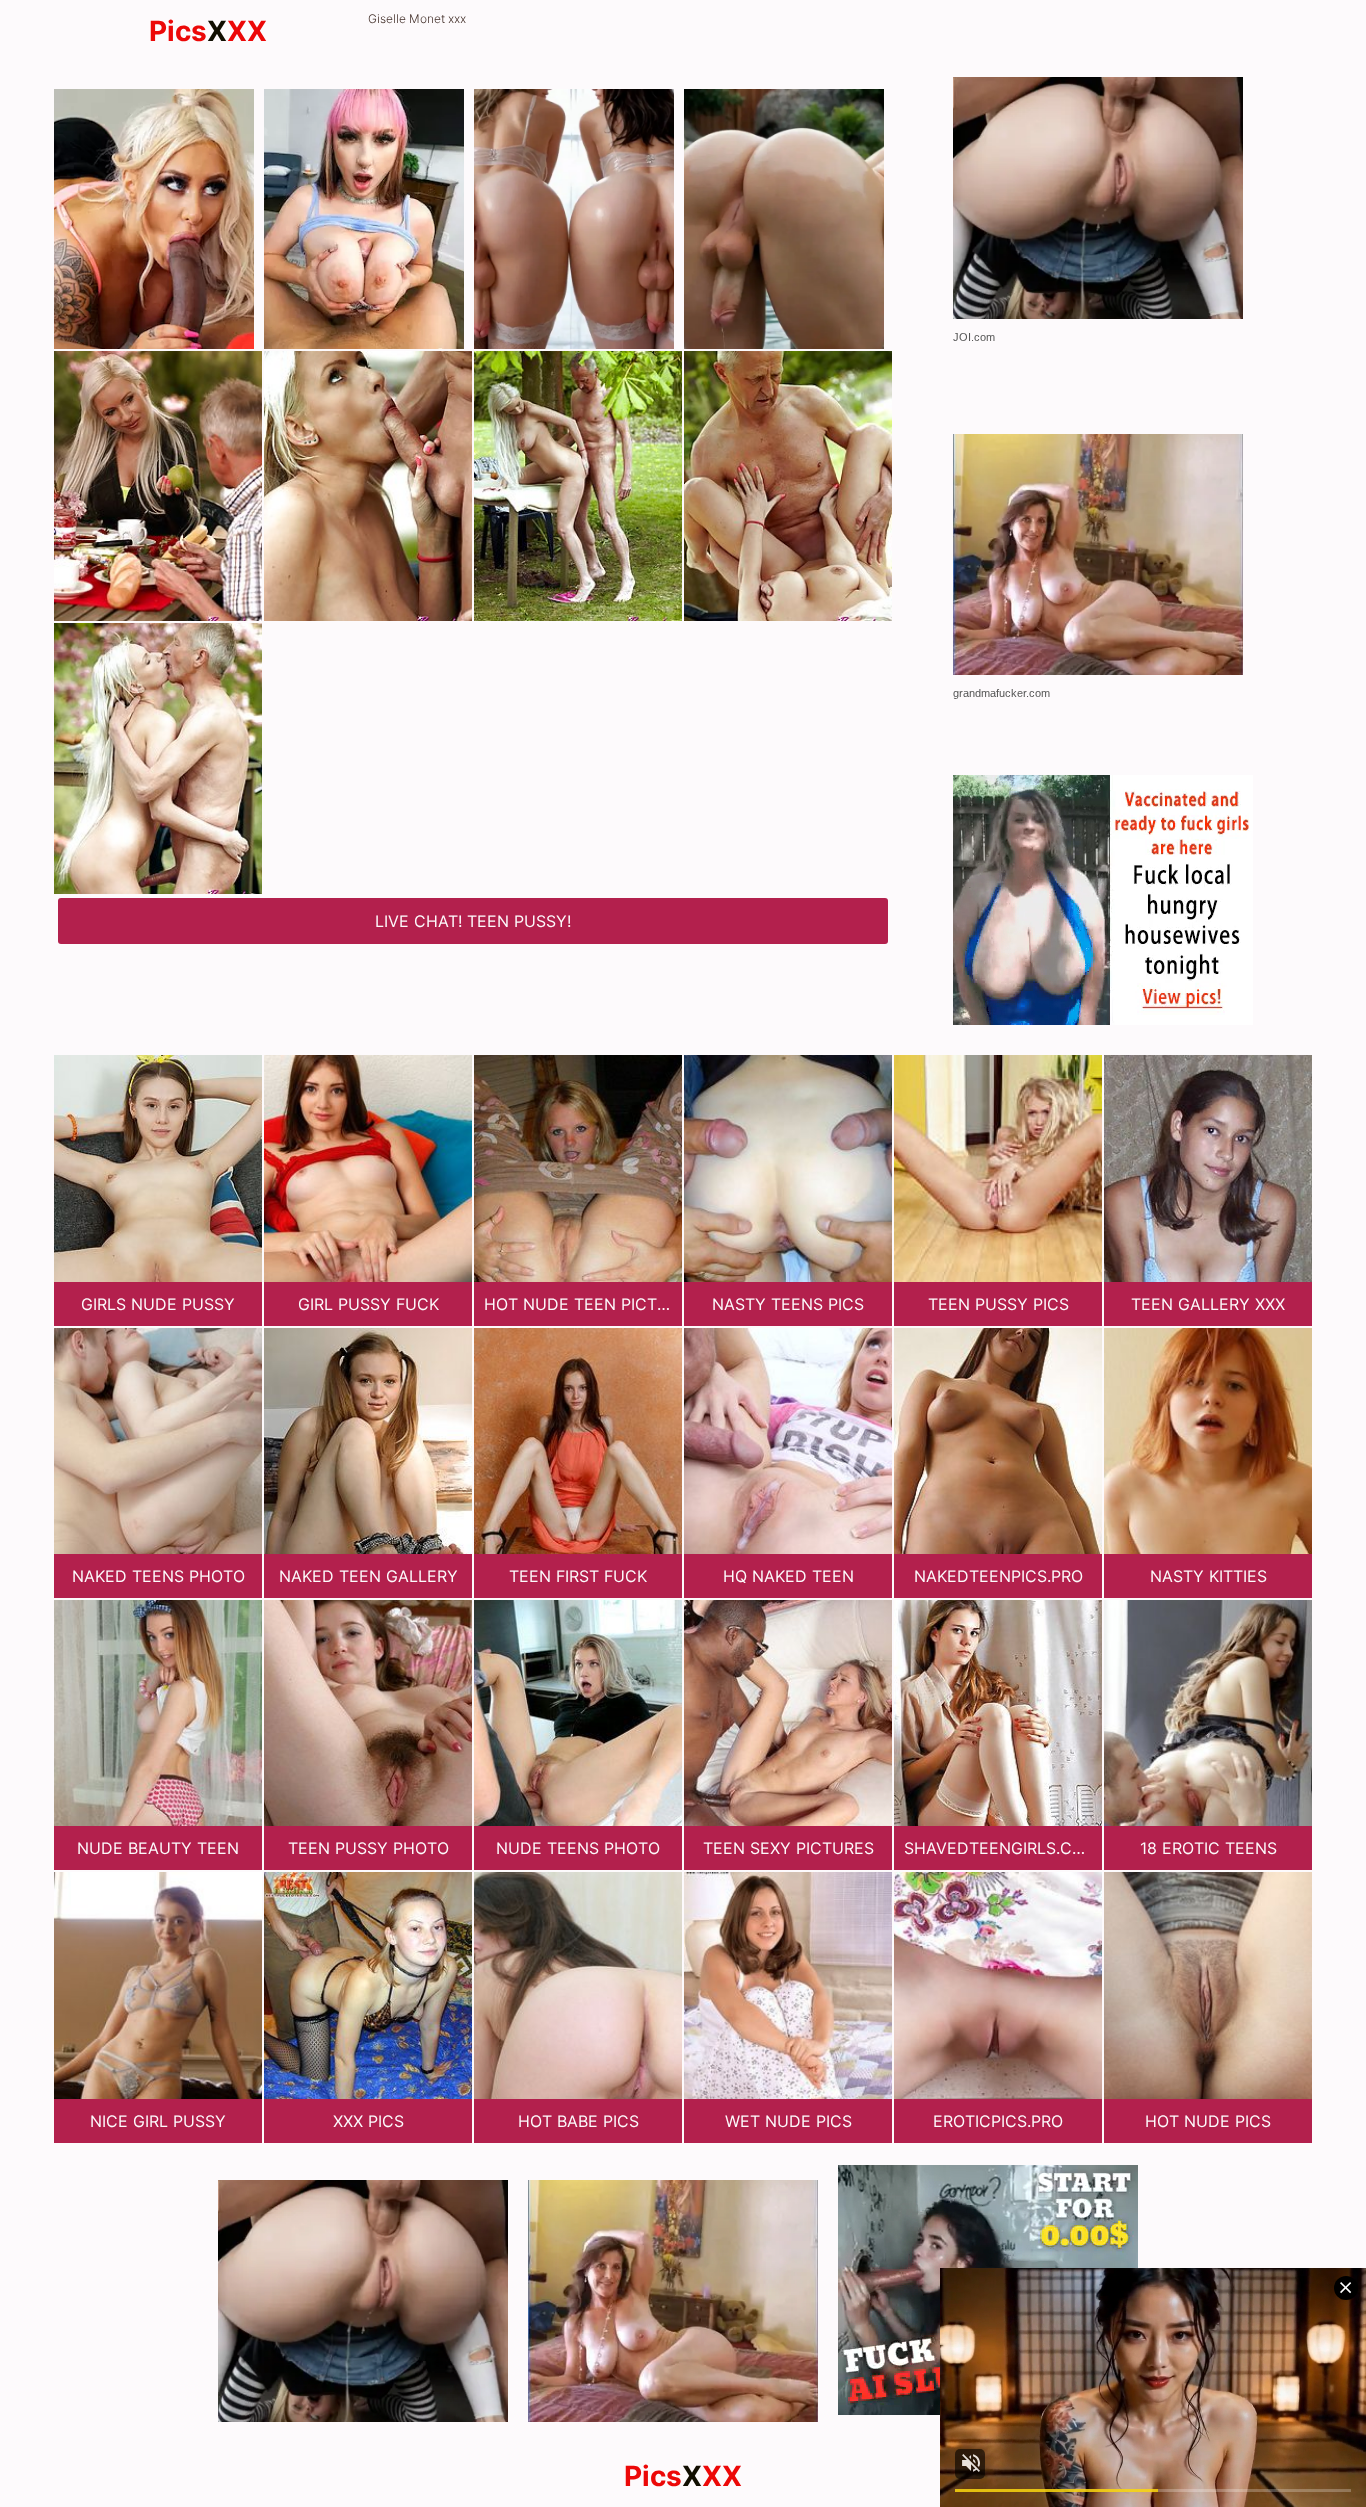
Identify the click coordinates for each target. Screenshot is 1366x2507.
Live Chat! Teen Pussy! (473, 921)
